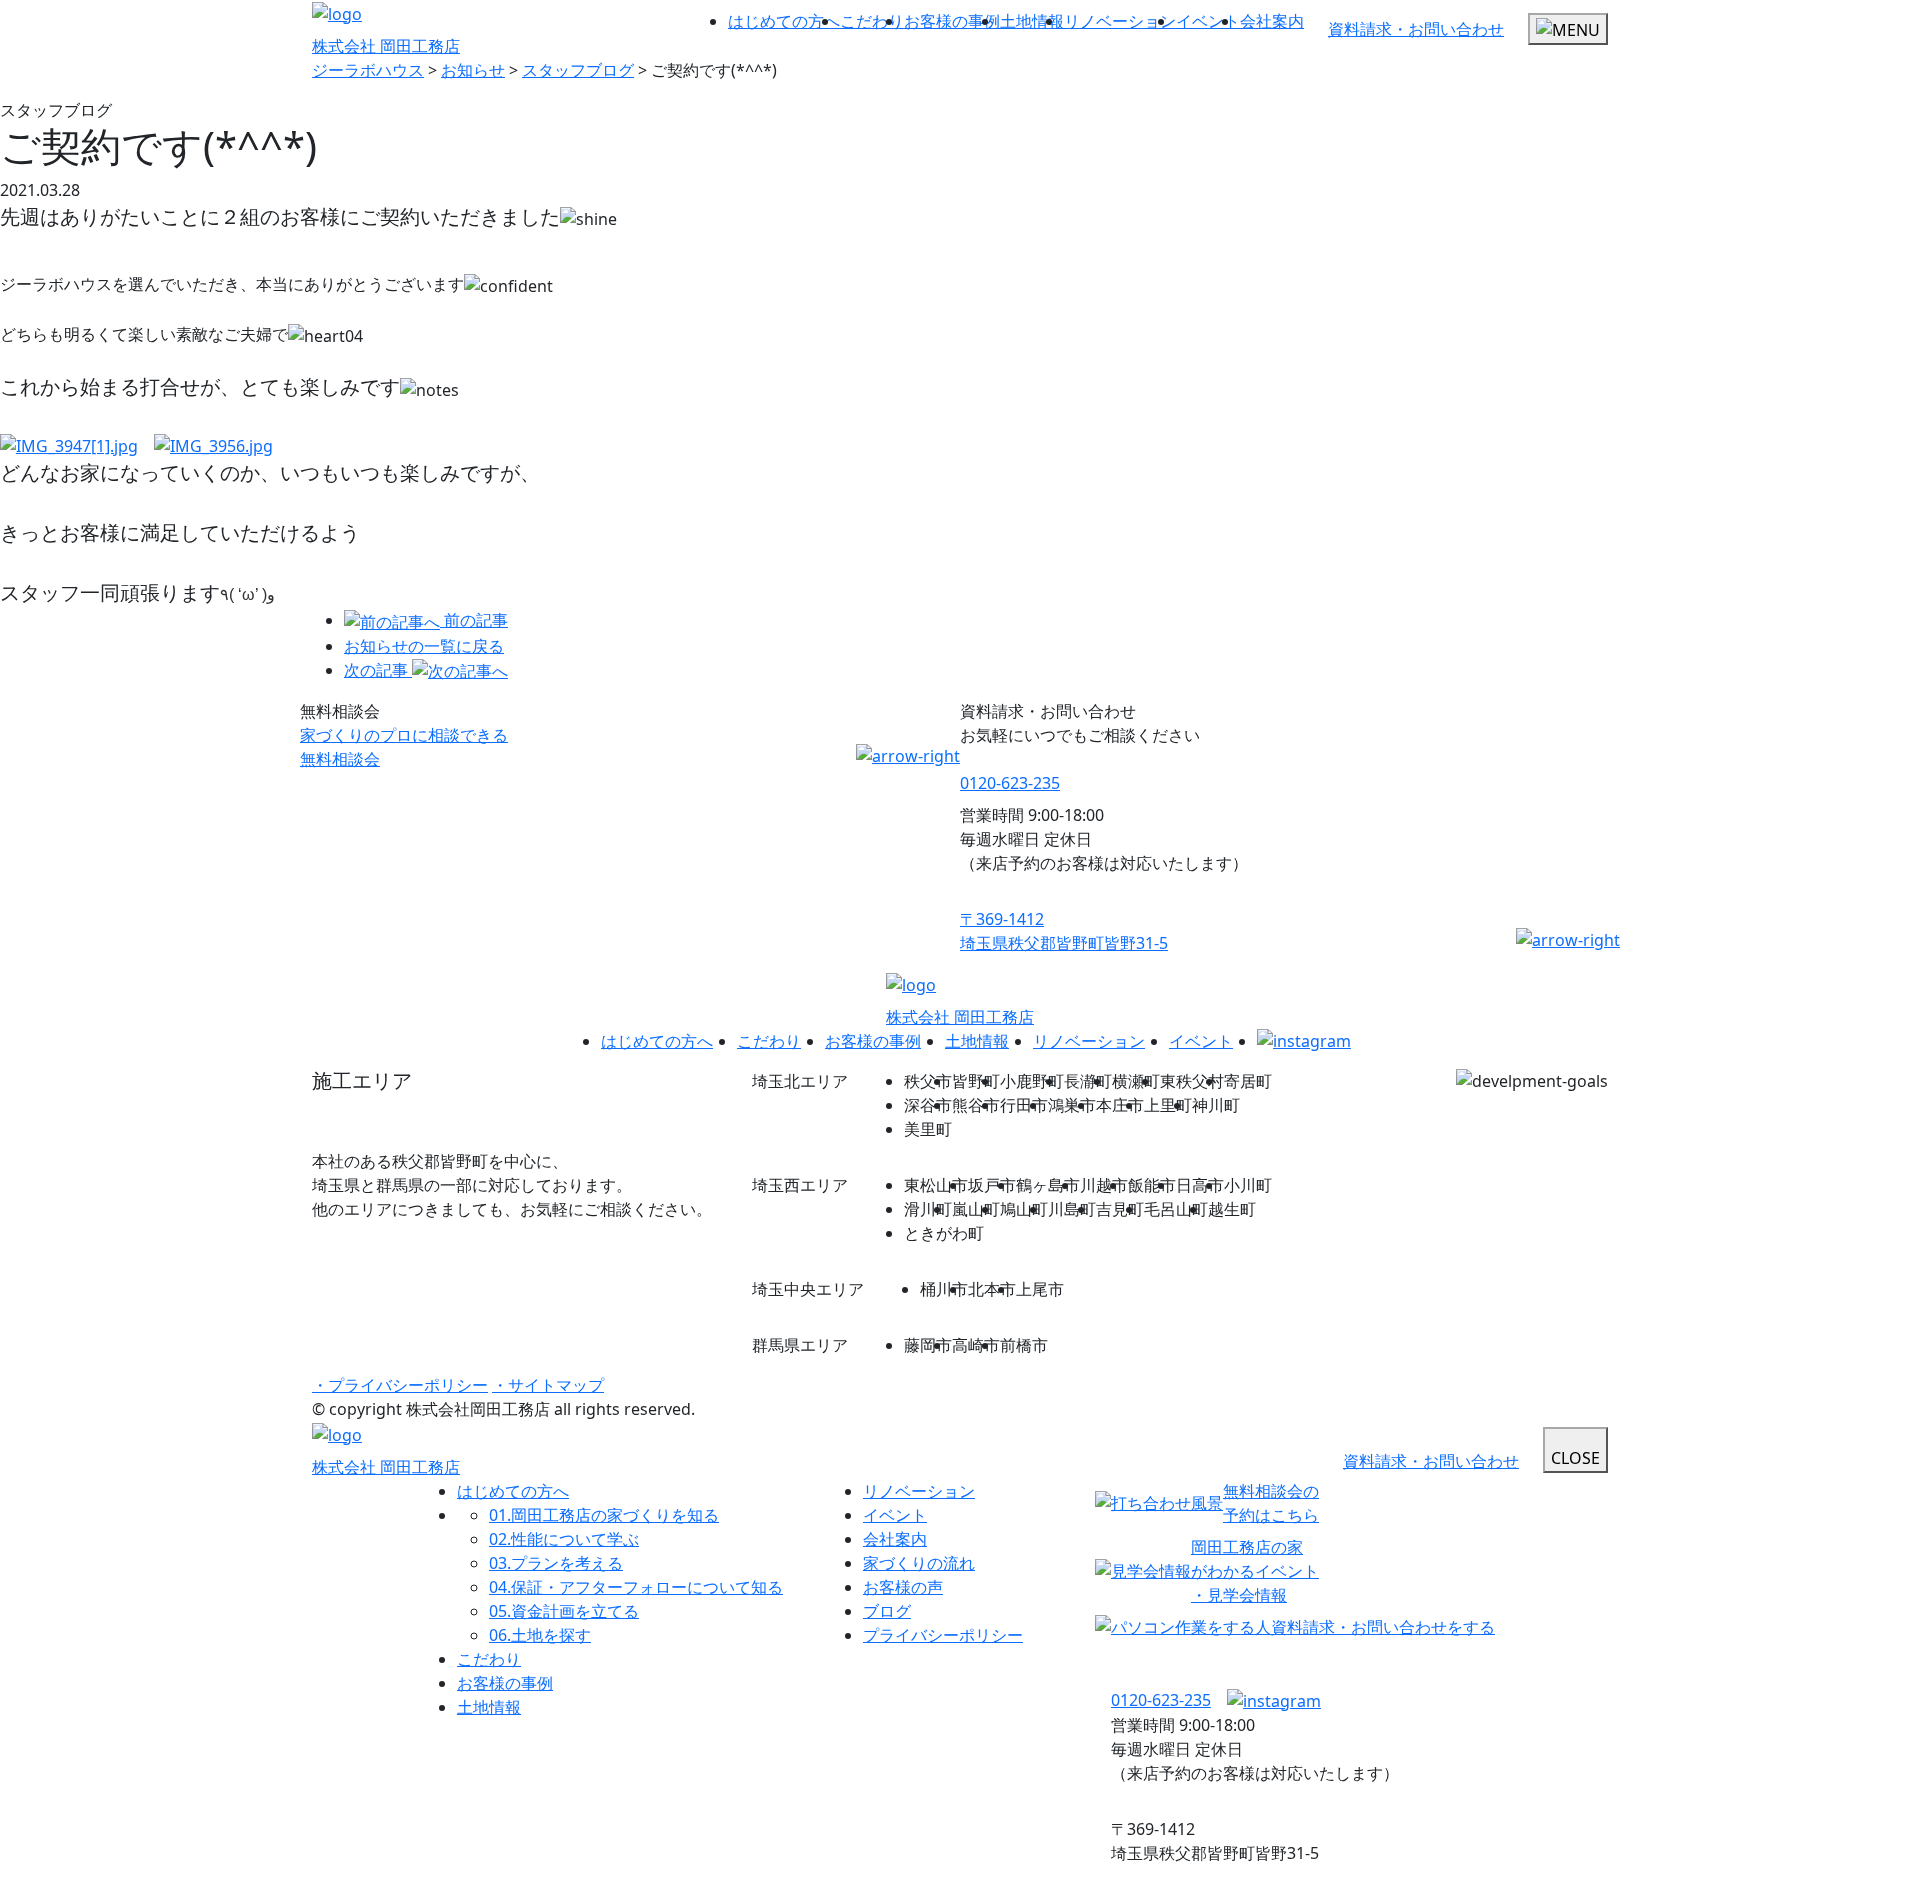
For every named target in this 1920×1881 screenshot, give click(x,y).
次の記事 (378, 670)
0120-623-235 (1010, 783)
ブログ (887, 1611)
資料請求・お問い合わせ (1416, 29)
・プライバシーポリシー (400, 1385)
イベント (1208, 21)
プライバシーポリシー (943, 1635)
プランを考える (556, 1563)
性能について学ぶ (564, 1539)
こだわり (872, 21)
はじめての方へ (784, 21)
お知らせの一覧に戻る (424, 646)
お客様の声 (903, 1587)
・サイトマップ (548, 1385)
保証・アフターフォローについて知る (636, 1587)
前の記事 (476, 620)
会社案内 (1272, 21)
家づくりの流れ (919, 1563)
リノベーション (1120, 21)
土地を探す (540, 1635)
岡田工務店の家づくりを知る (604, 1515)
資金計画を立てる (564, 1611)
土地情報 (1032, 21)
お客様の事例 (952, 21)
